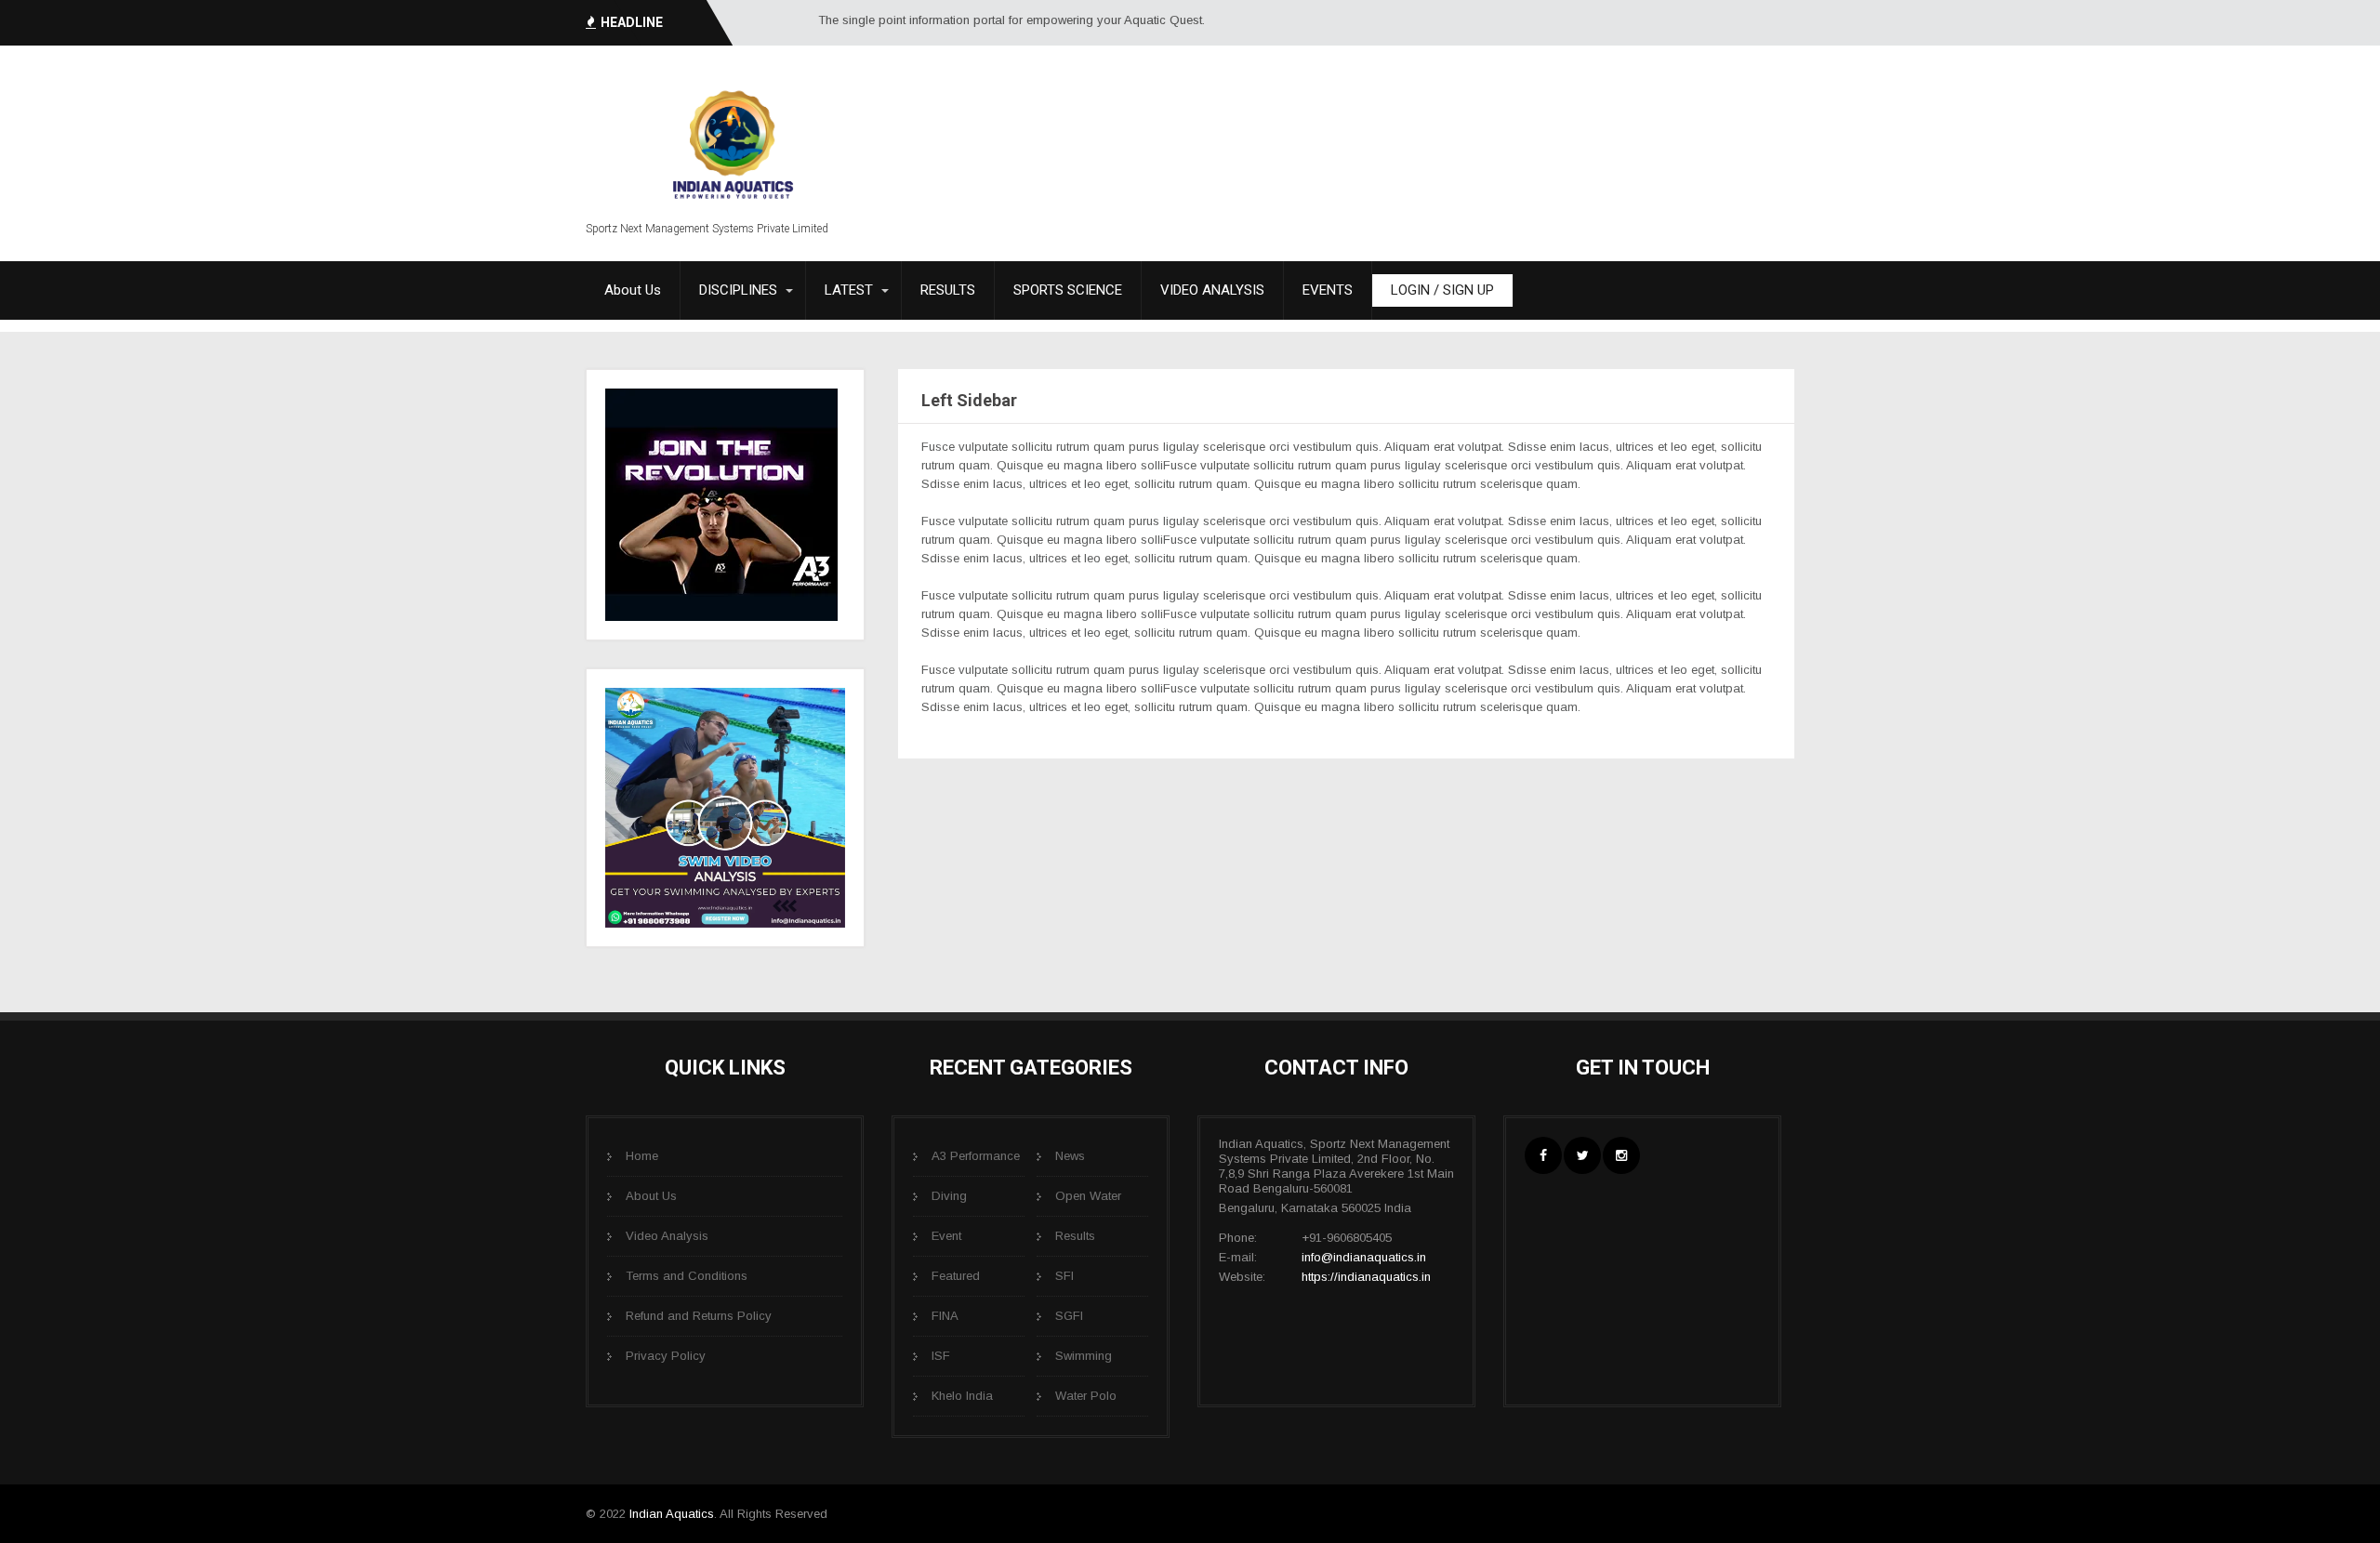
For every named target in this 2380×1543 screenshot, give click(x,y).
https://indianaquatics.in (1366, 1277)
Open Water (1088, 1196)
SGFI (1069, 1316)
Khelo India (962, 1396)
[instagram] (1621, 1155)
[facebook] (1543, 1155)
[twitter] (1582, 1155)
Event (946, 1236)
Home (642, 1156)
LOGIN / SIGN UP (1442, 290)
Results (1075, 1236)
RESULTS (948, 290)
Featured (956, 1276)
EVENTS (1328, 290)
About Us (633, 290)
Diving (949, 1196)
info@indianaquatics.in (1364, 1257)
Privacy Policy (666, 1356)
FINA (945, 1316)
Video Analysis (667, 1236)
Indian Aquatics (672, 1514)
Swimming (1084, 1356)
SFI (1064, 1276)
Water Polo (1086, 1396)
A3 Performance (976, 1156)
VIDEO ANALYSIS (1212, 290)
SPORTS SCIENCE (1068, 290)
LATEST (849, 290)
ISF (941, 1356)
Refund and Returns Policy (699, 1316)
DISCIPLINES (738, 290)
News (1070, 1156)
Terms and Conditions (687, 1276)
